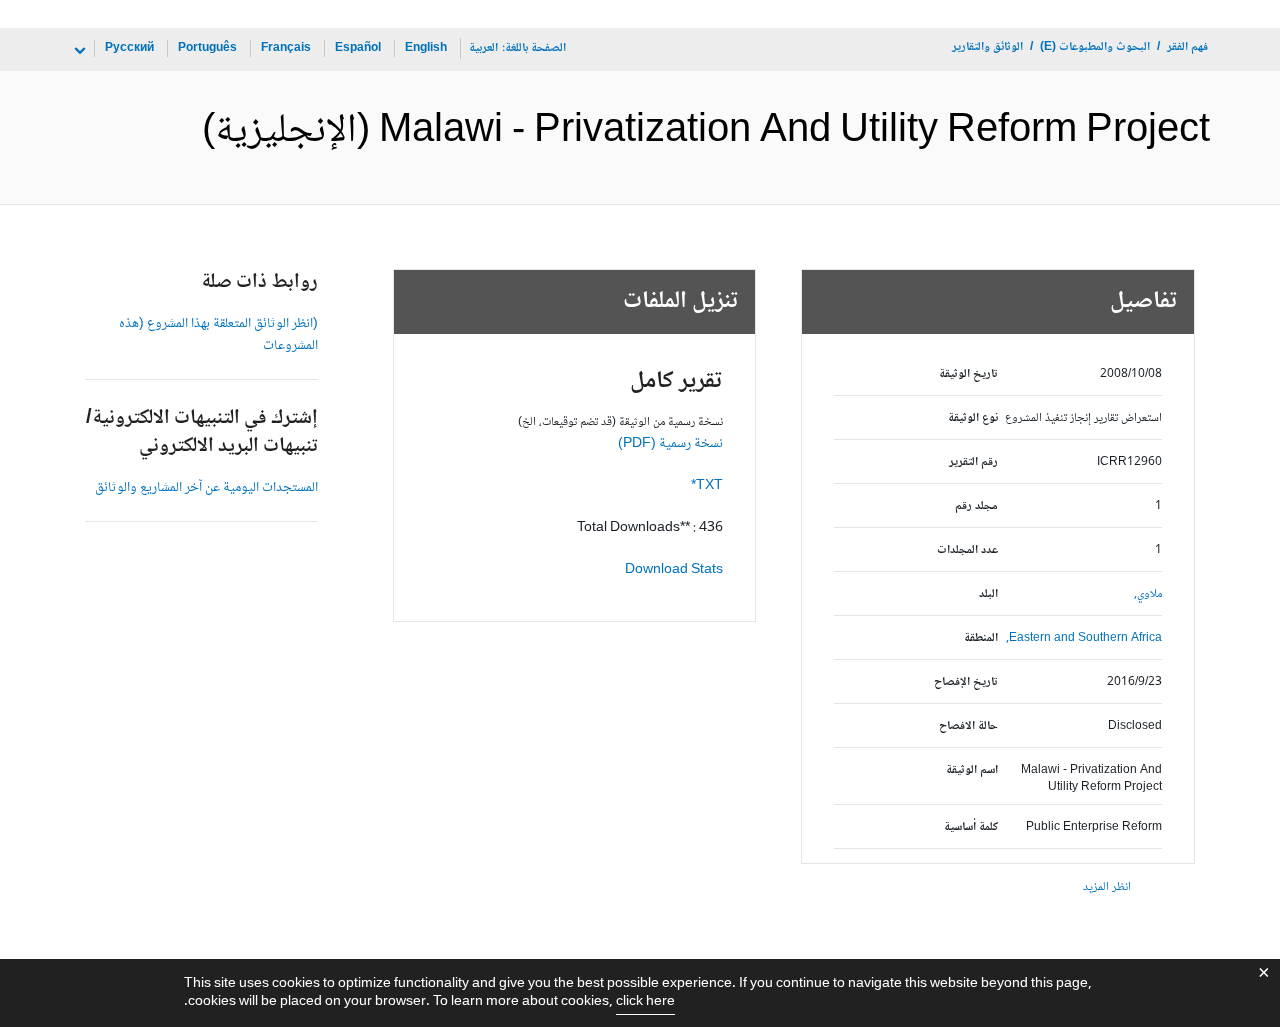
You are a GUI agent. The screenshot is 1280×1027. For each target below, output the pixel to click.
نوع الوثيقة (973, 418)
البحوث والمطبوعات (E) (1095, 47)
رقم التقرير (973, 462)
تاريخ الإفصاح (966, 682)
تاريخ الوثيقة (968, 374)
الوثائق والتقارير (987, 47)
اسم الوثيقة (972, 770)
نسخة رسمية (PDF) (670, 444)
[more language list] (78, 51)
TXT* (707, 486)
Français (286, 48)
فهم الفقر (1187, 47)
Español (358, 48)
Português (207, 48)
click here (645, 1002)
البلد (988, 594)
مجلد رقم (976, 506)
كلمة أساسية (971, 827)
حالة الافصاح (968, 726)
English (426, 48)
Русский (129, 48)
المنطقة (981, 638)
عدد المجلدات (967, 550)
